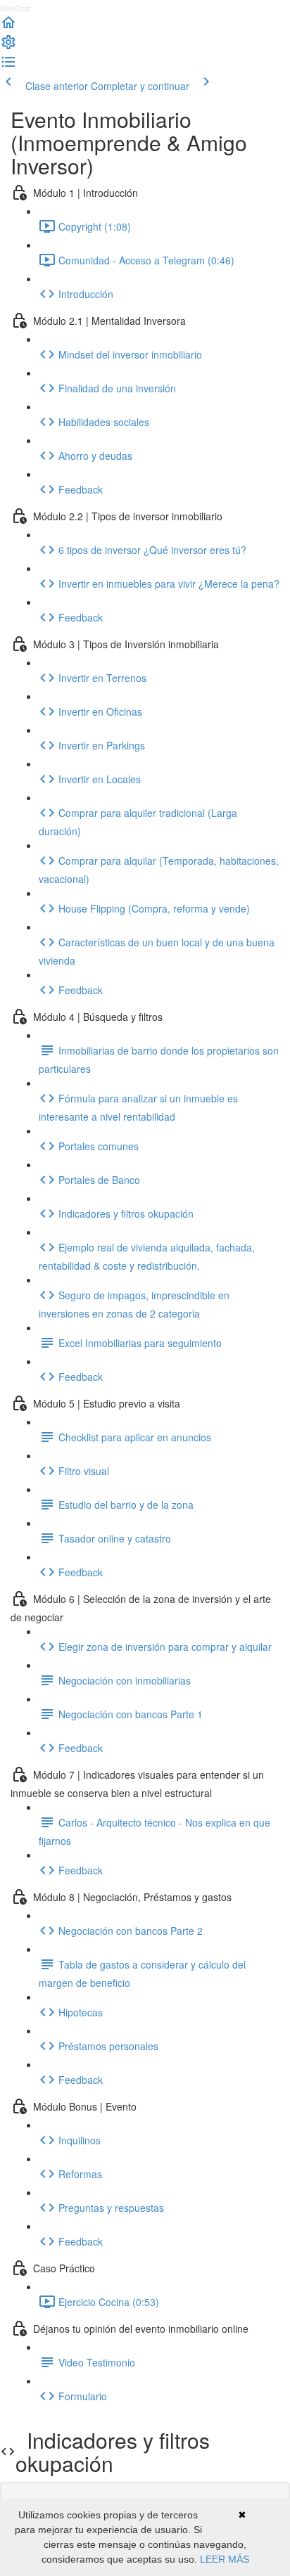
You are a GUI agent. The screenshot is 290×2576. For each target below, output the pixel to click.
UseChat (15, 8)
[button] (8, 27)
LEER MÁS (225, 2559)
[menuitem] (8, 46)
